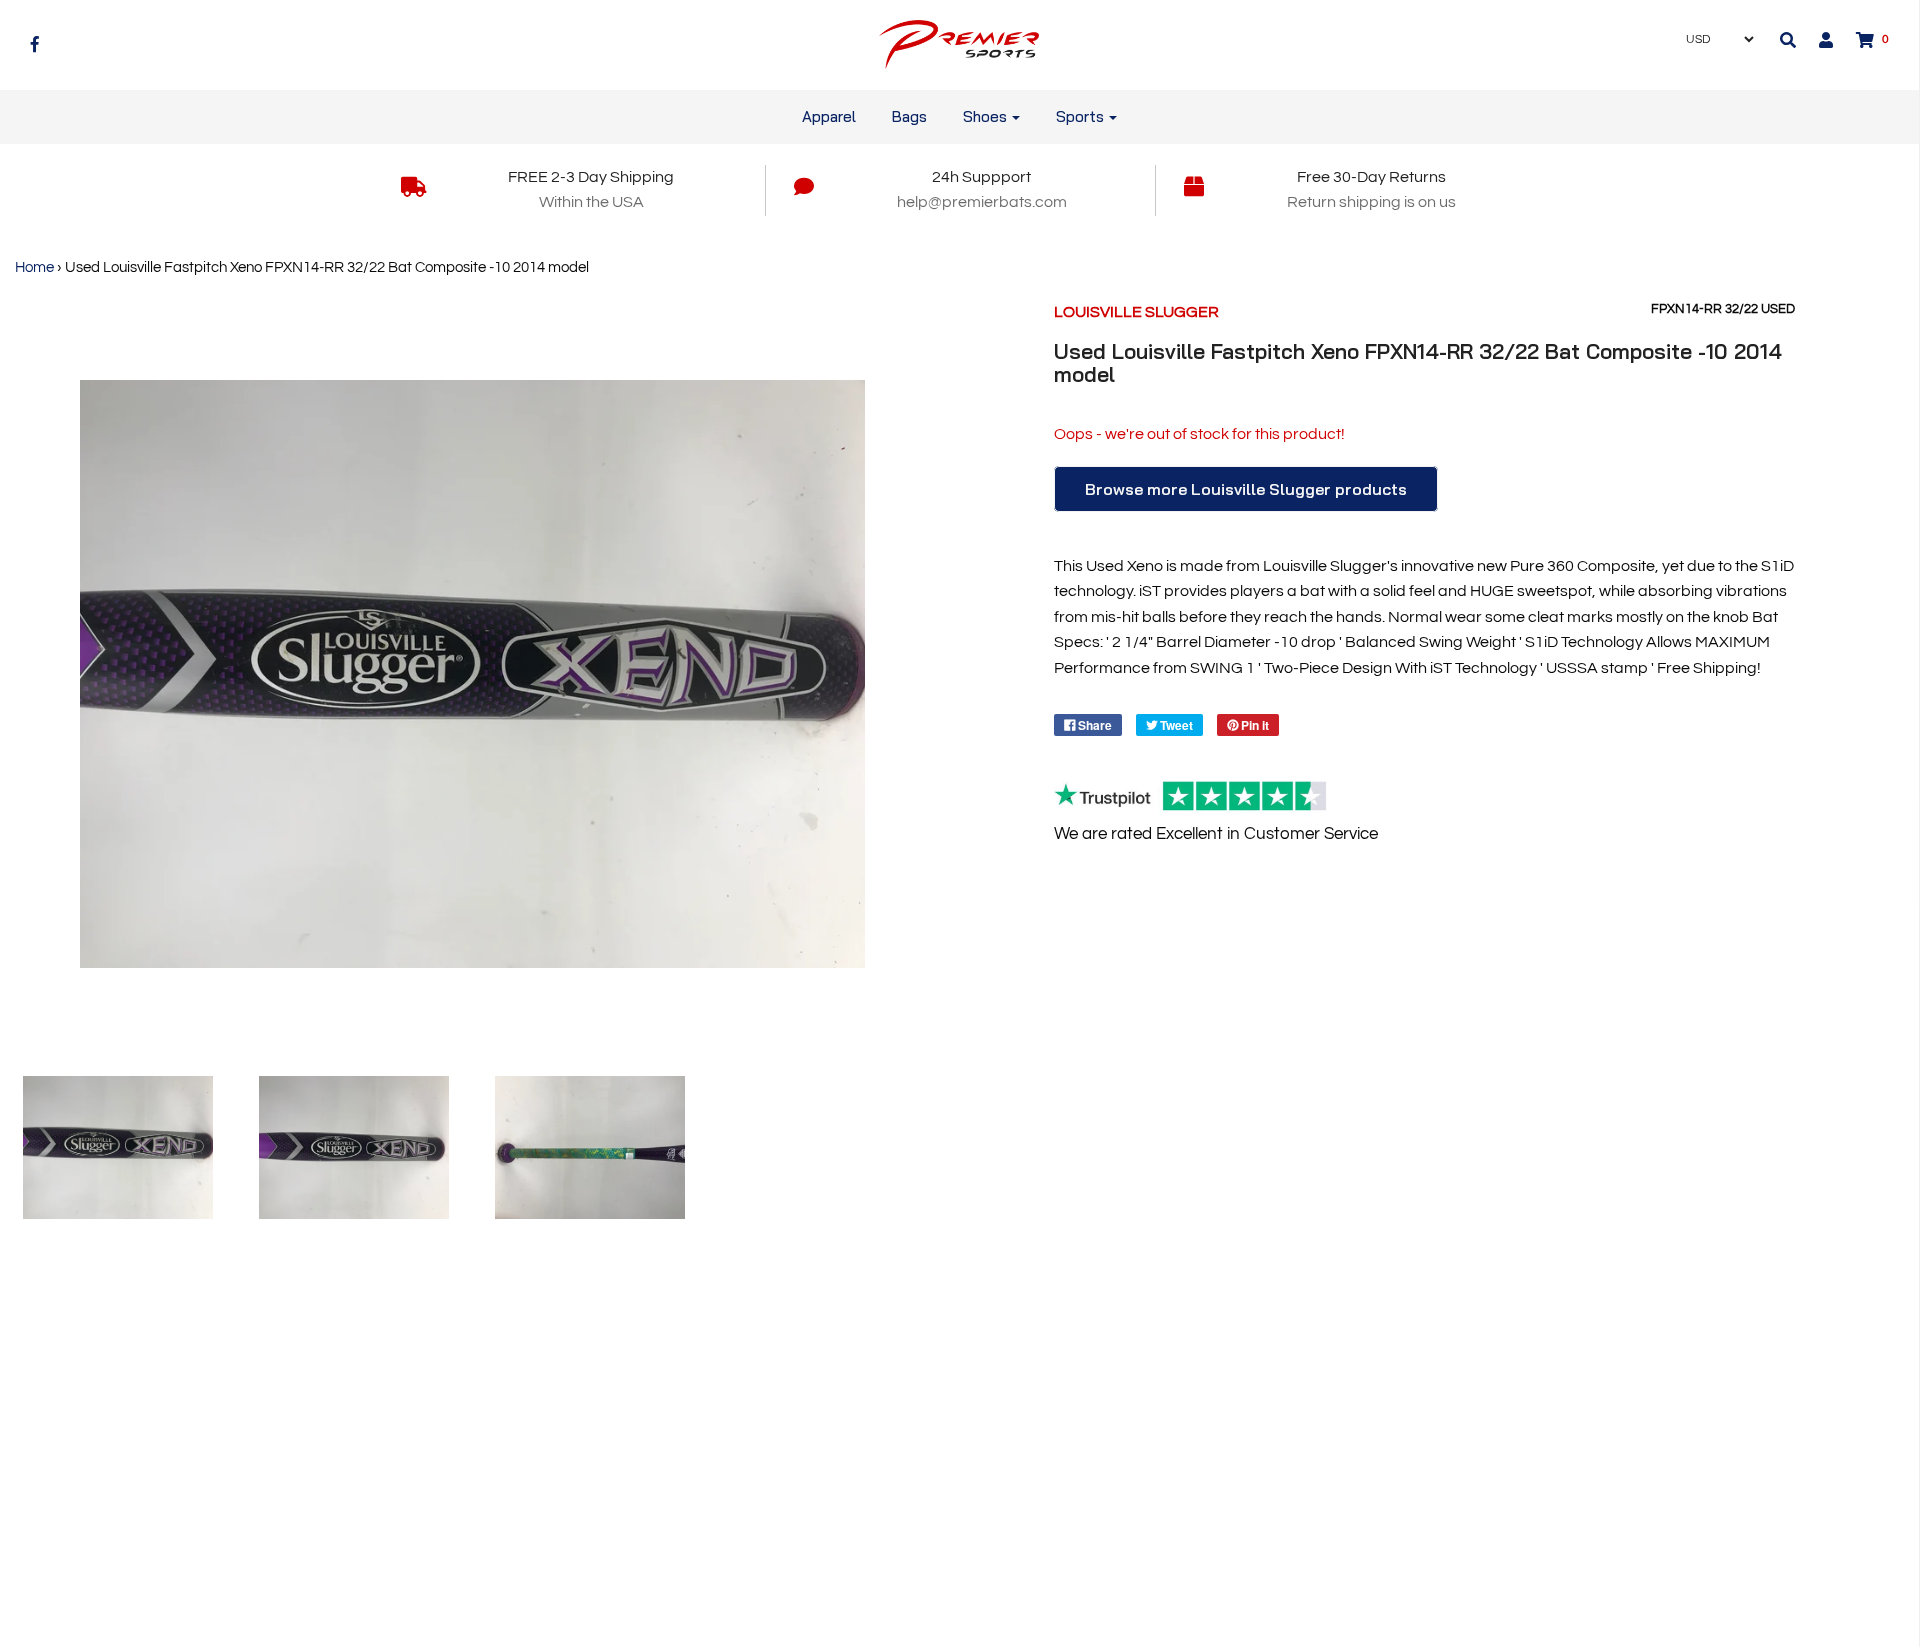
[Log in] (1816, 40)
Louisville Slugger (1136, 312)
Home (34, 267)
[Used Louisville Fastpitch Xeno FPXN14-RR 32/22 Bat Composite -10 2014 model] (118, 1147)
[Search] (1788, 40)
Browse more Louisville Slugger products (1246, 489)
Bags (909, 116)
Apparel (829, 116)
